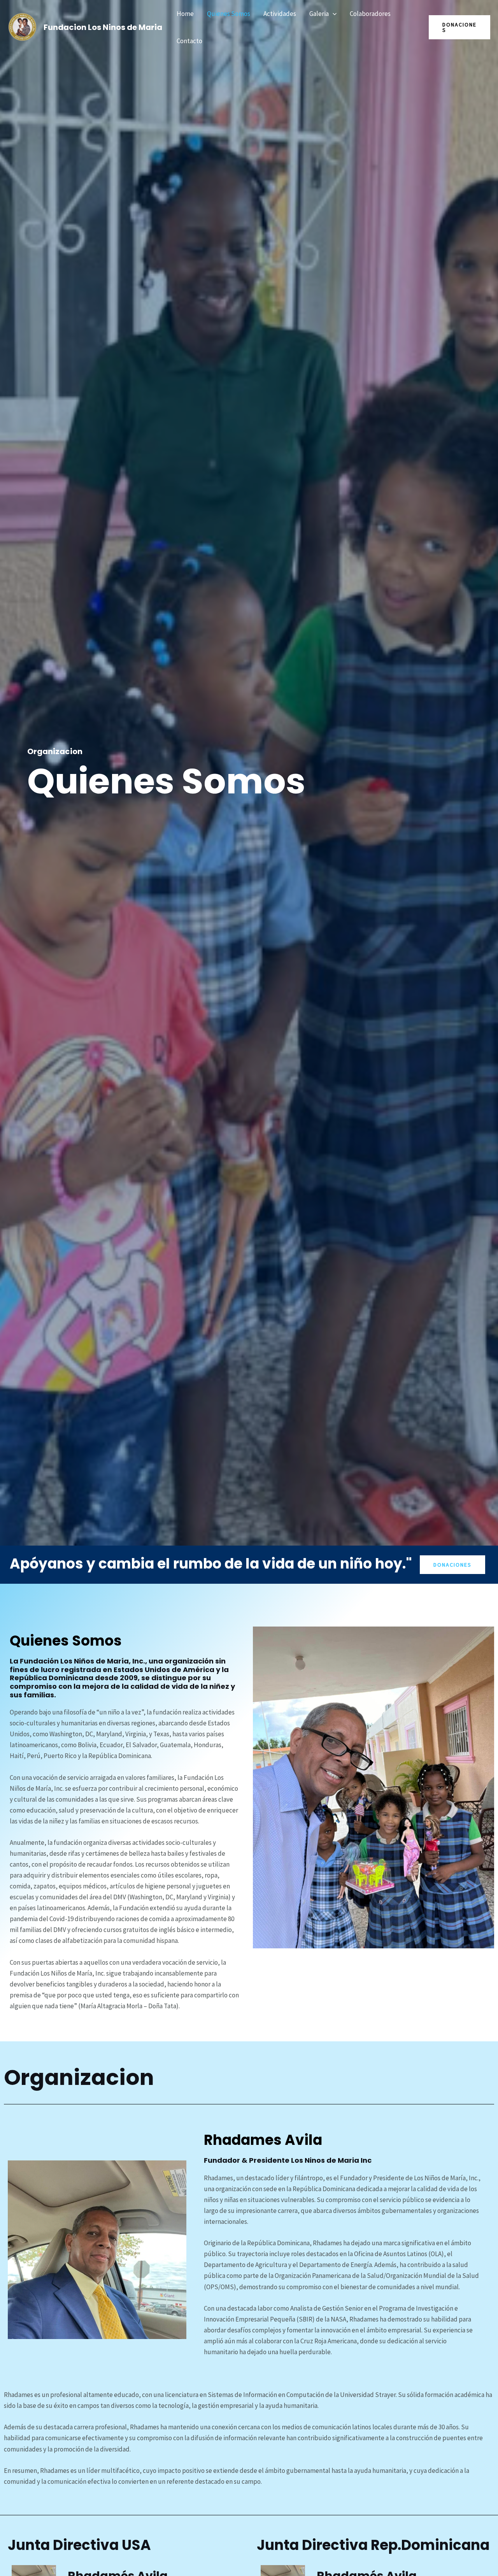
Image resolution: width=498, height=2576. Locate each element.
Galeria (319, 14)
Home (185, 14)
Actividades (280, 14)
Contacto (189, 41)
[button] (333, 14)
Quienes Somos (229, 14)
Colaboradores (370, 14)
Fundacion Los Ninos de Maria (103, 27)
